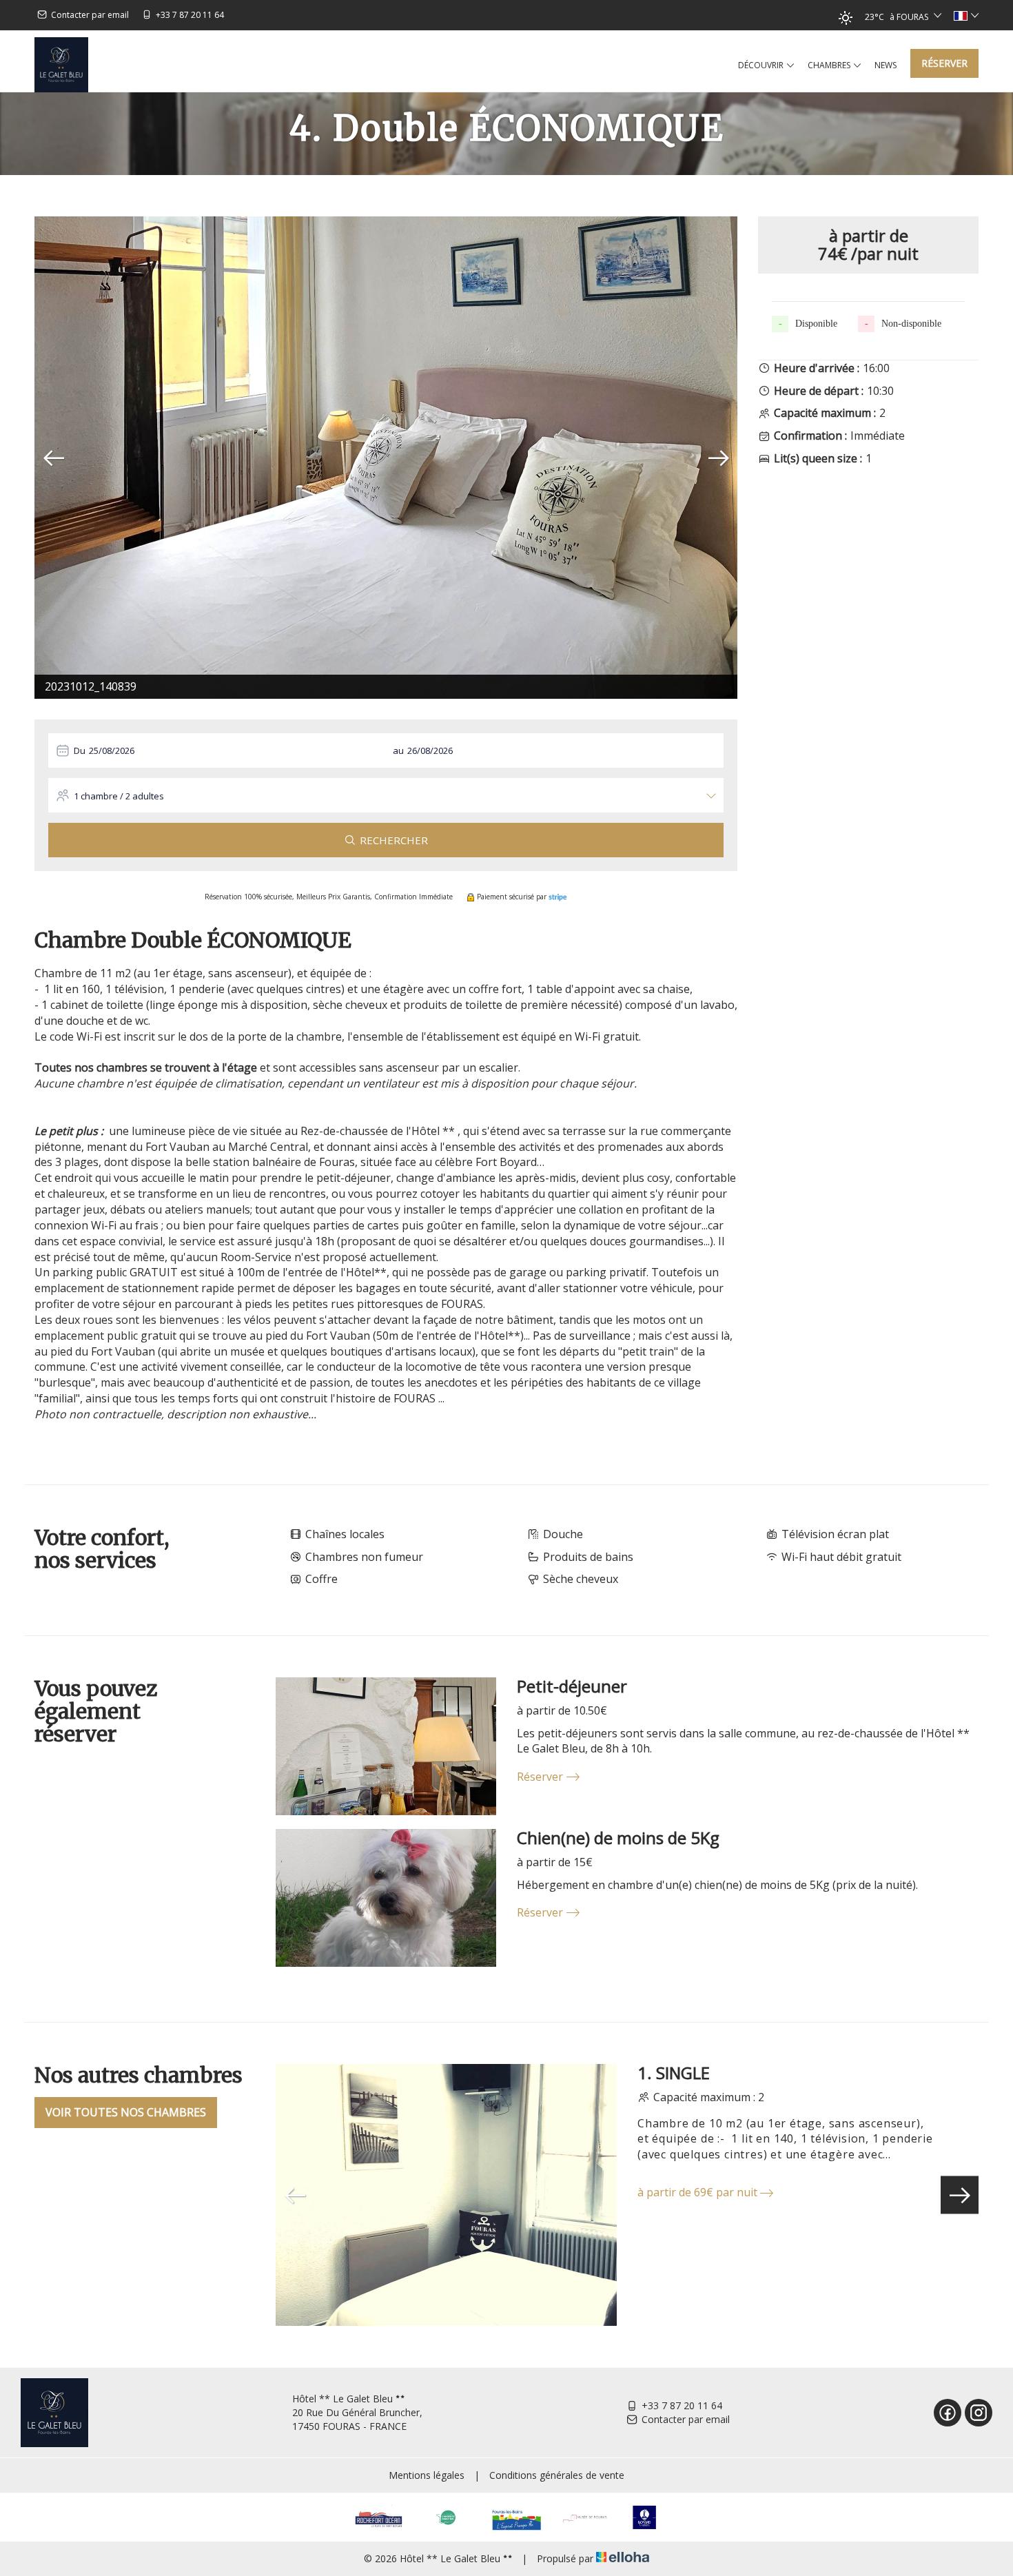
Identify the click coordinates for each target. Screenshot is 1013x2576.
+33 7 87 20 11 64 (682, 2405)
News (886, 65)
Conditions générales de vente (557, 2475)
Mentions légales (427, 2475)
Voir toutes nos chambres (126, 2112)
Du (80, 750)
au (398, 750)
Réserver (944, 63)
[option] (386, 458)
